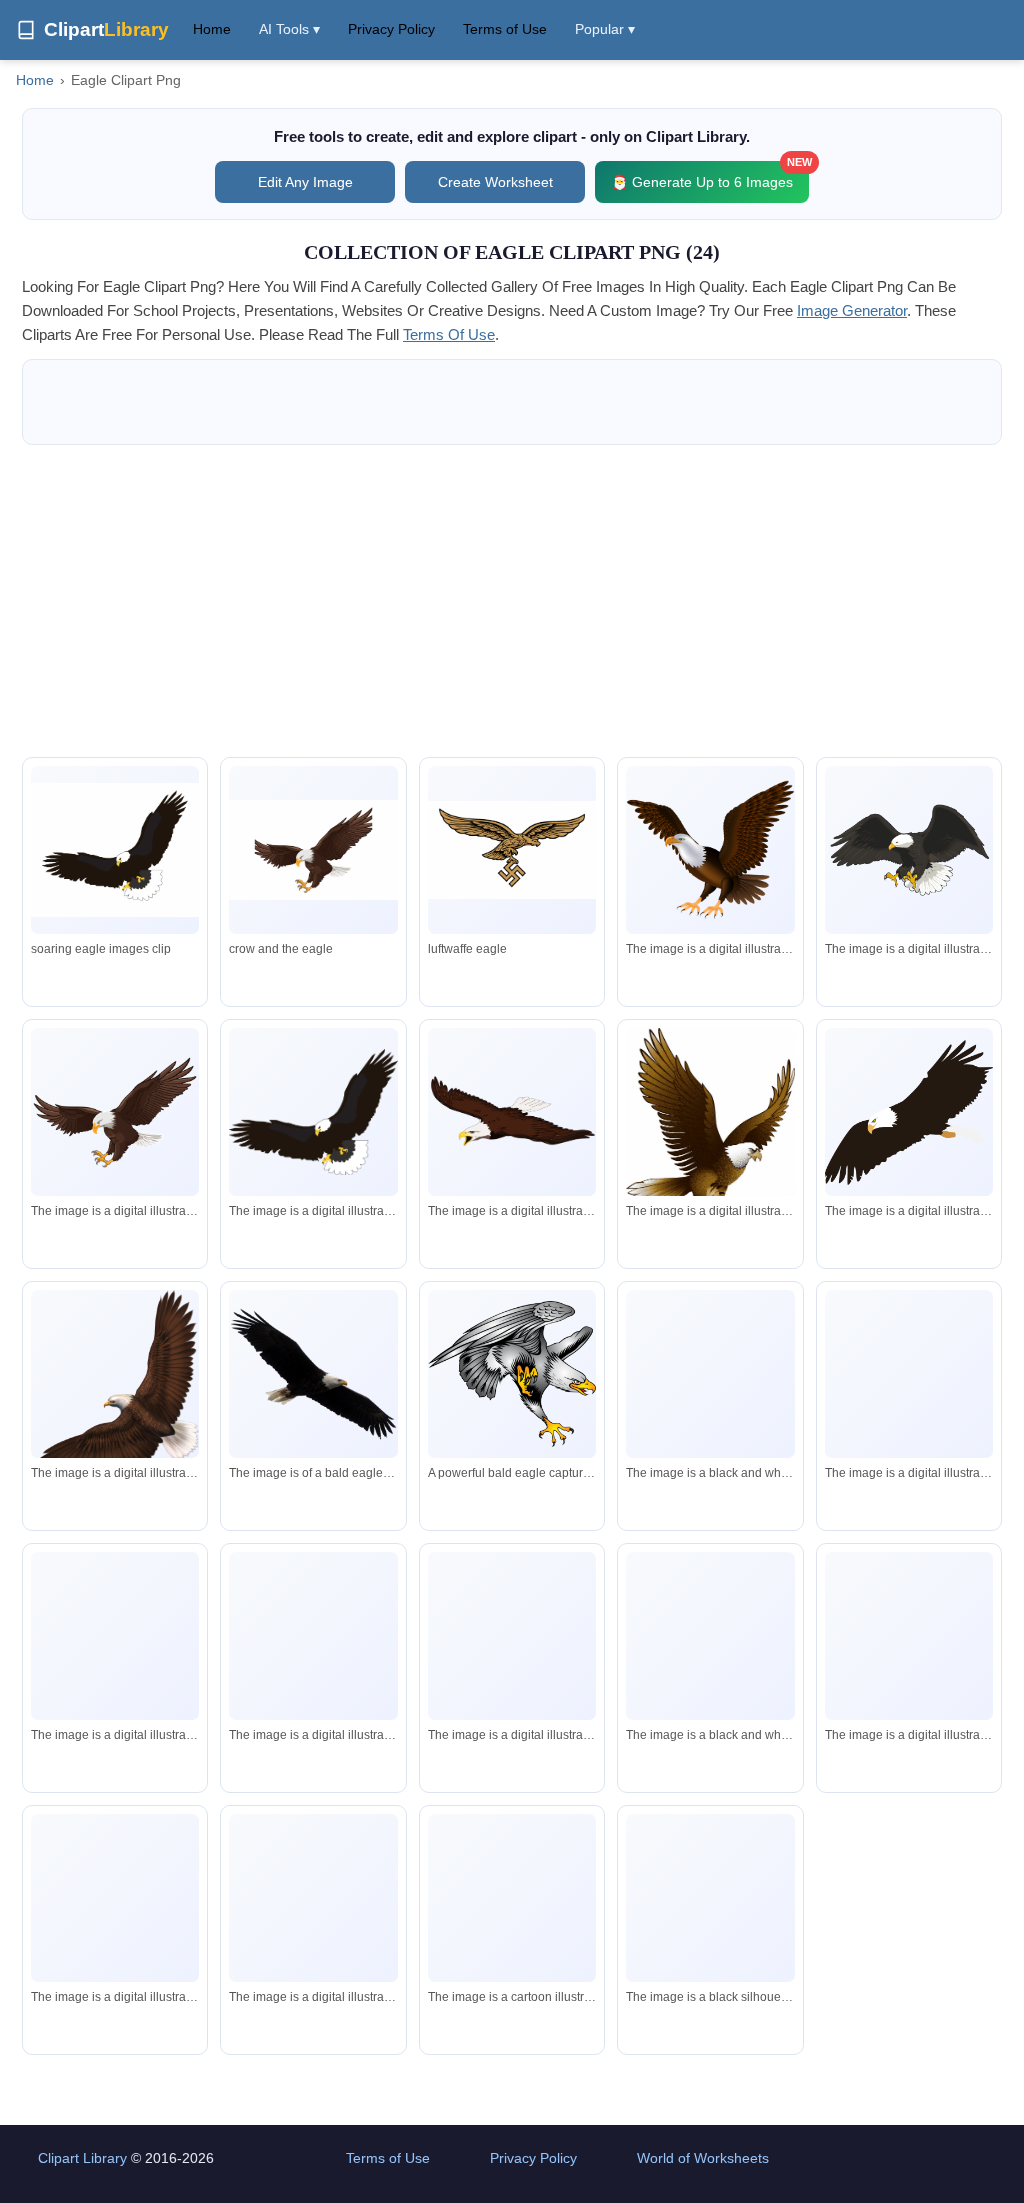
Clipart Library (82, 2158)
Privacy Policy (391, 29)
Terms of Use (505, 29)
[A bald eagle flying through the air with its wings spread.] (909, 850)
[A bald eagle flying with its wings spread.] (710, 850)
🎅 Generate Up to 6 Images (710, 175)
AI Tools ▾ (289, 29)
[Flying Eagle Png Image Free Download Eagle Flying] (115, 850)
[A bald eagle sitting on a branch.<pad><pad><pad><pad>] (909, 1412)
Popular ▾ (605, 29)
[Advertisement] (512, 601)
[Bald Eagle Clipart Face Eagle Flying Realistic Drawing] (313, 850)
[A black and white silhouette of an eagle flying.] (710, 1374)
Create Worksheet (495, 182)
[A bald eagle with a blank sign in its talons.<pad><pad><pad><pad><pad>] (313, 1898)
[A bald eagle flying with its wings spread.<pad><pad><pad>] (512, 1636)
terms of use (449, 334)
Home (212, 29)
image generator (852, 310)
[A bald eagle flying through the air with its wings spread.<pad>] (909, 1636)
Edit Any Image (305, 182)
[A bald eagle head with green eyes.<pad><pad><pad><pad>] (115, 1898)
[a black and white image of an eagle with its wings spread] (710, 1636)
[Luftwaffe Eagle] (512, 850)
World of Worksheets (703, 2158)
